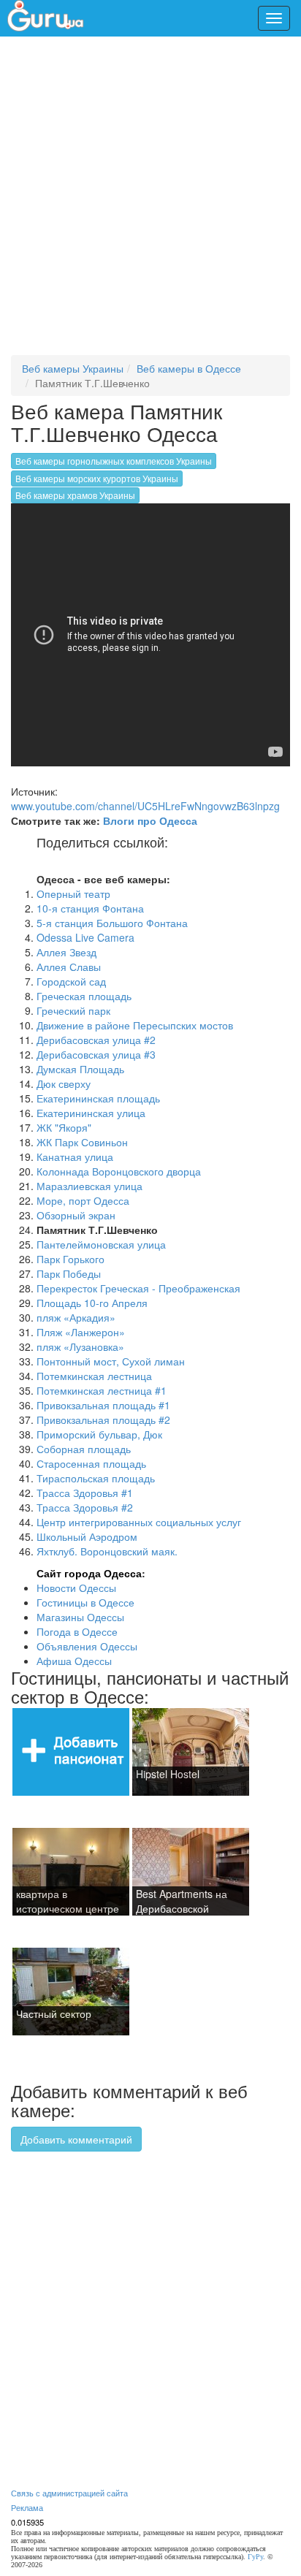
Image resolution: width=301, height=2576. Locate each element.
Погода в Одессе (77, 1631)
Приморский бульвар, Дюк (99, 1434)
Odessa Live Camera (85, 937)
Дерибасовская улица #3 (96, 1054)
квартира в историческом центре (68, 1901)
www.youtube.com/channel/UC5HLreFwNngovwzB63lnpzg (145, 806)
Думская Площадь (80, 1069)
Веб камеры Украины (73, 368)
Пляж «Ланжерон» (81, 1332)
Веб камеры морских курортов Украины (97, 478)
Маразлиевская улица (89, 1186)
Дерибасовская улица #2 (96, 1040)
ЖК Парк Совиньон (82, 1142)
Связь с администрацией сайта (69, 2493)
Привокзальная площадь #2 (103, 1420)
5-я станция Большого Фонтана (112, 923)
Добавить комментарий (76, 2139)
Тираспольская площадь (96, 1478)
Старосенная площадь (91, 1463)
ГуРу (255, 2557)
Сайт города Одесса (89, 1573)
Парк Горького (71, 1259)
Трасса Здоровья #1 (85, 1493)
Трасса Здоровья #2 (85, 1507)
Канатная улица (75, 1156)
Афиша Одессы (74, 1661)
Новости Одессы (76, 1588)
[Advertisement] (150, 202)
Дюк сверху (64, 1083)
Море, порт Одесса (83, 1200)
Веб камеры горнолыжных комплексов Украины (114, 461)
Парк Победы (69, 1273)
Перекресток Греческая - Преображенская (138, 1288)
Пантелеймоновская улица (101, 1244)
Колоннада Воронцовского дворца (119, 1171)
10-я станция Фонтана (90, 908)
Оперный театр (73, 893)
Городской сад (71, 981)
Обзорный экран (76, 1215)
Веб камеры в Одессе (189, 368)
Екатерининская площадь (98, 1098)
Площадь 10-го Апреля (92, 1303)
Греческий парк (73, 1010)
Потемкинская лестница (94, 1376)
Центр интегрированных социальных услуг (139, 1522)
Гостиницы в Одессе (85, 1602)
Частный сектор (54, 2013)
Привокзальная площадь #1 (103, 1405)
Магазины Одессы (80, 1617)
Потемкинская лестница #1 (102, 1390)
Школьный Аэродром (87, 1536)
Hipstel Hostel (168, 1774)
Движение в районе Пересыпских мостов (135, 1025)
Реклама (27, 2507)
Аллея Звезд (66, 952)
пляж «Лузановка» (80, 1346)
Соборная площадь (84, 1449)
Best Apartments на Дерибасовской (182, 1901)
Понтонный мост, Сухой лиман (111, 1361)
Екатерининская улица (91, 1113)
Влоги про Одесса (150, 820)
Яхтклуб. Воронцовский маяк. (107, 1551)
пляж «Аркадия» (76, 1317)
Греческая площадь (84, 996)
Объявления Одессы (87, 1646)
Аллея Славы (69, 967)
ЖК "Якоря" (64, 1127)
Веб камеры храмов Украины (75, 495)
